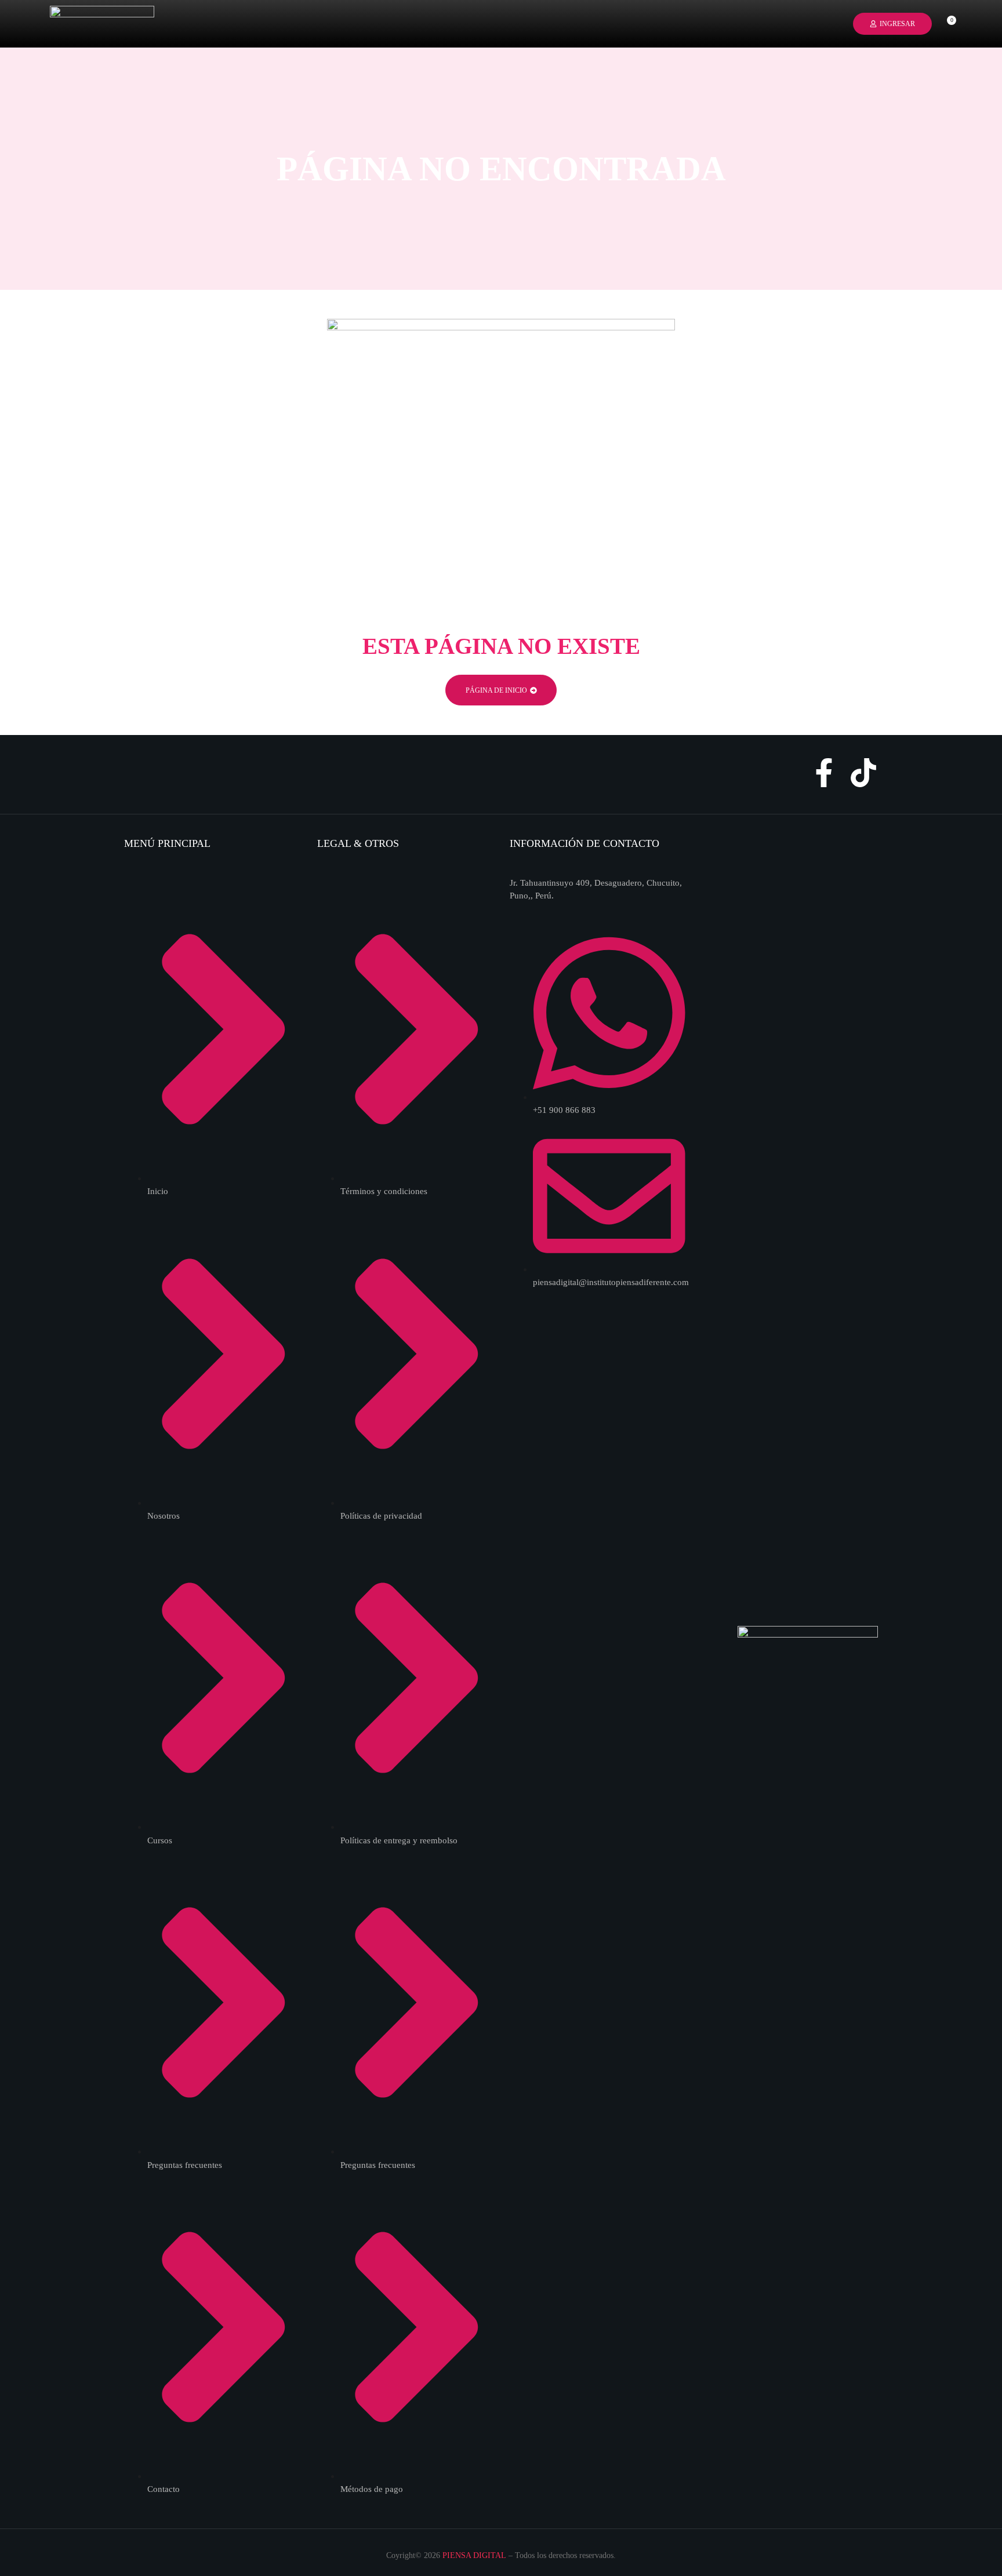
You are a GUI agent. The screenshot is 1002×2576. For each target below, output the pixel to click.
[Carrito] (947, 23)
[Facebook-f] (824, 773)
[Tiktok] (863, 773)
